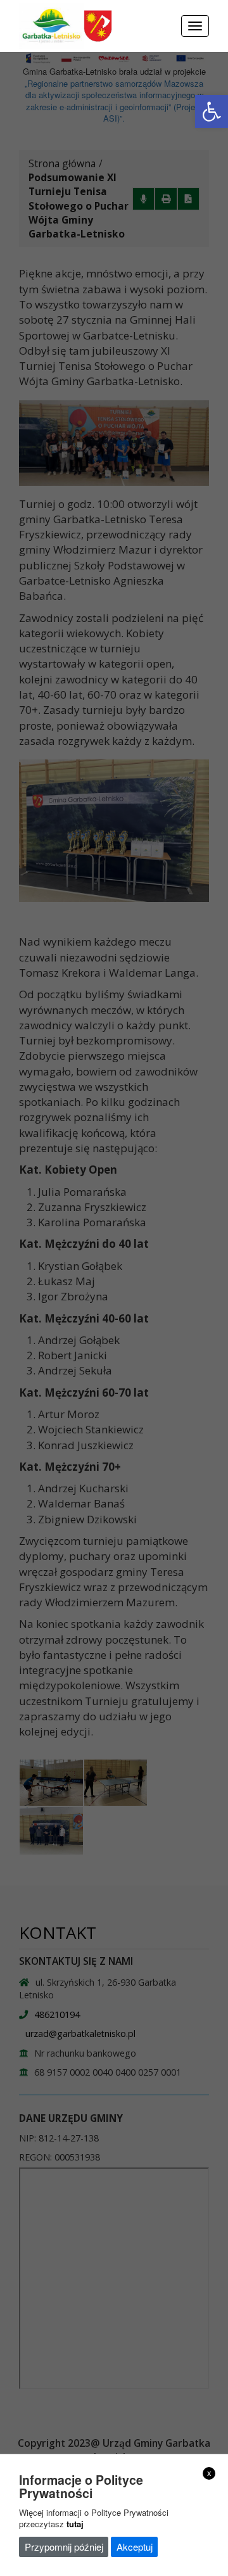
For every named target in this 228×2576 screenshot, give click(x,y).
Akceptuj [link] (135, 2547)
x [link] (209, 2473)
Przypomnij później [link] (64, 2547)
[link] (212, 111)
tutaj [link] (75, 2524)
